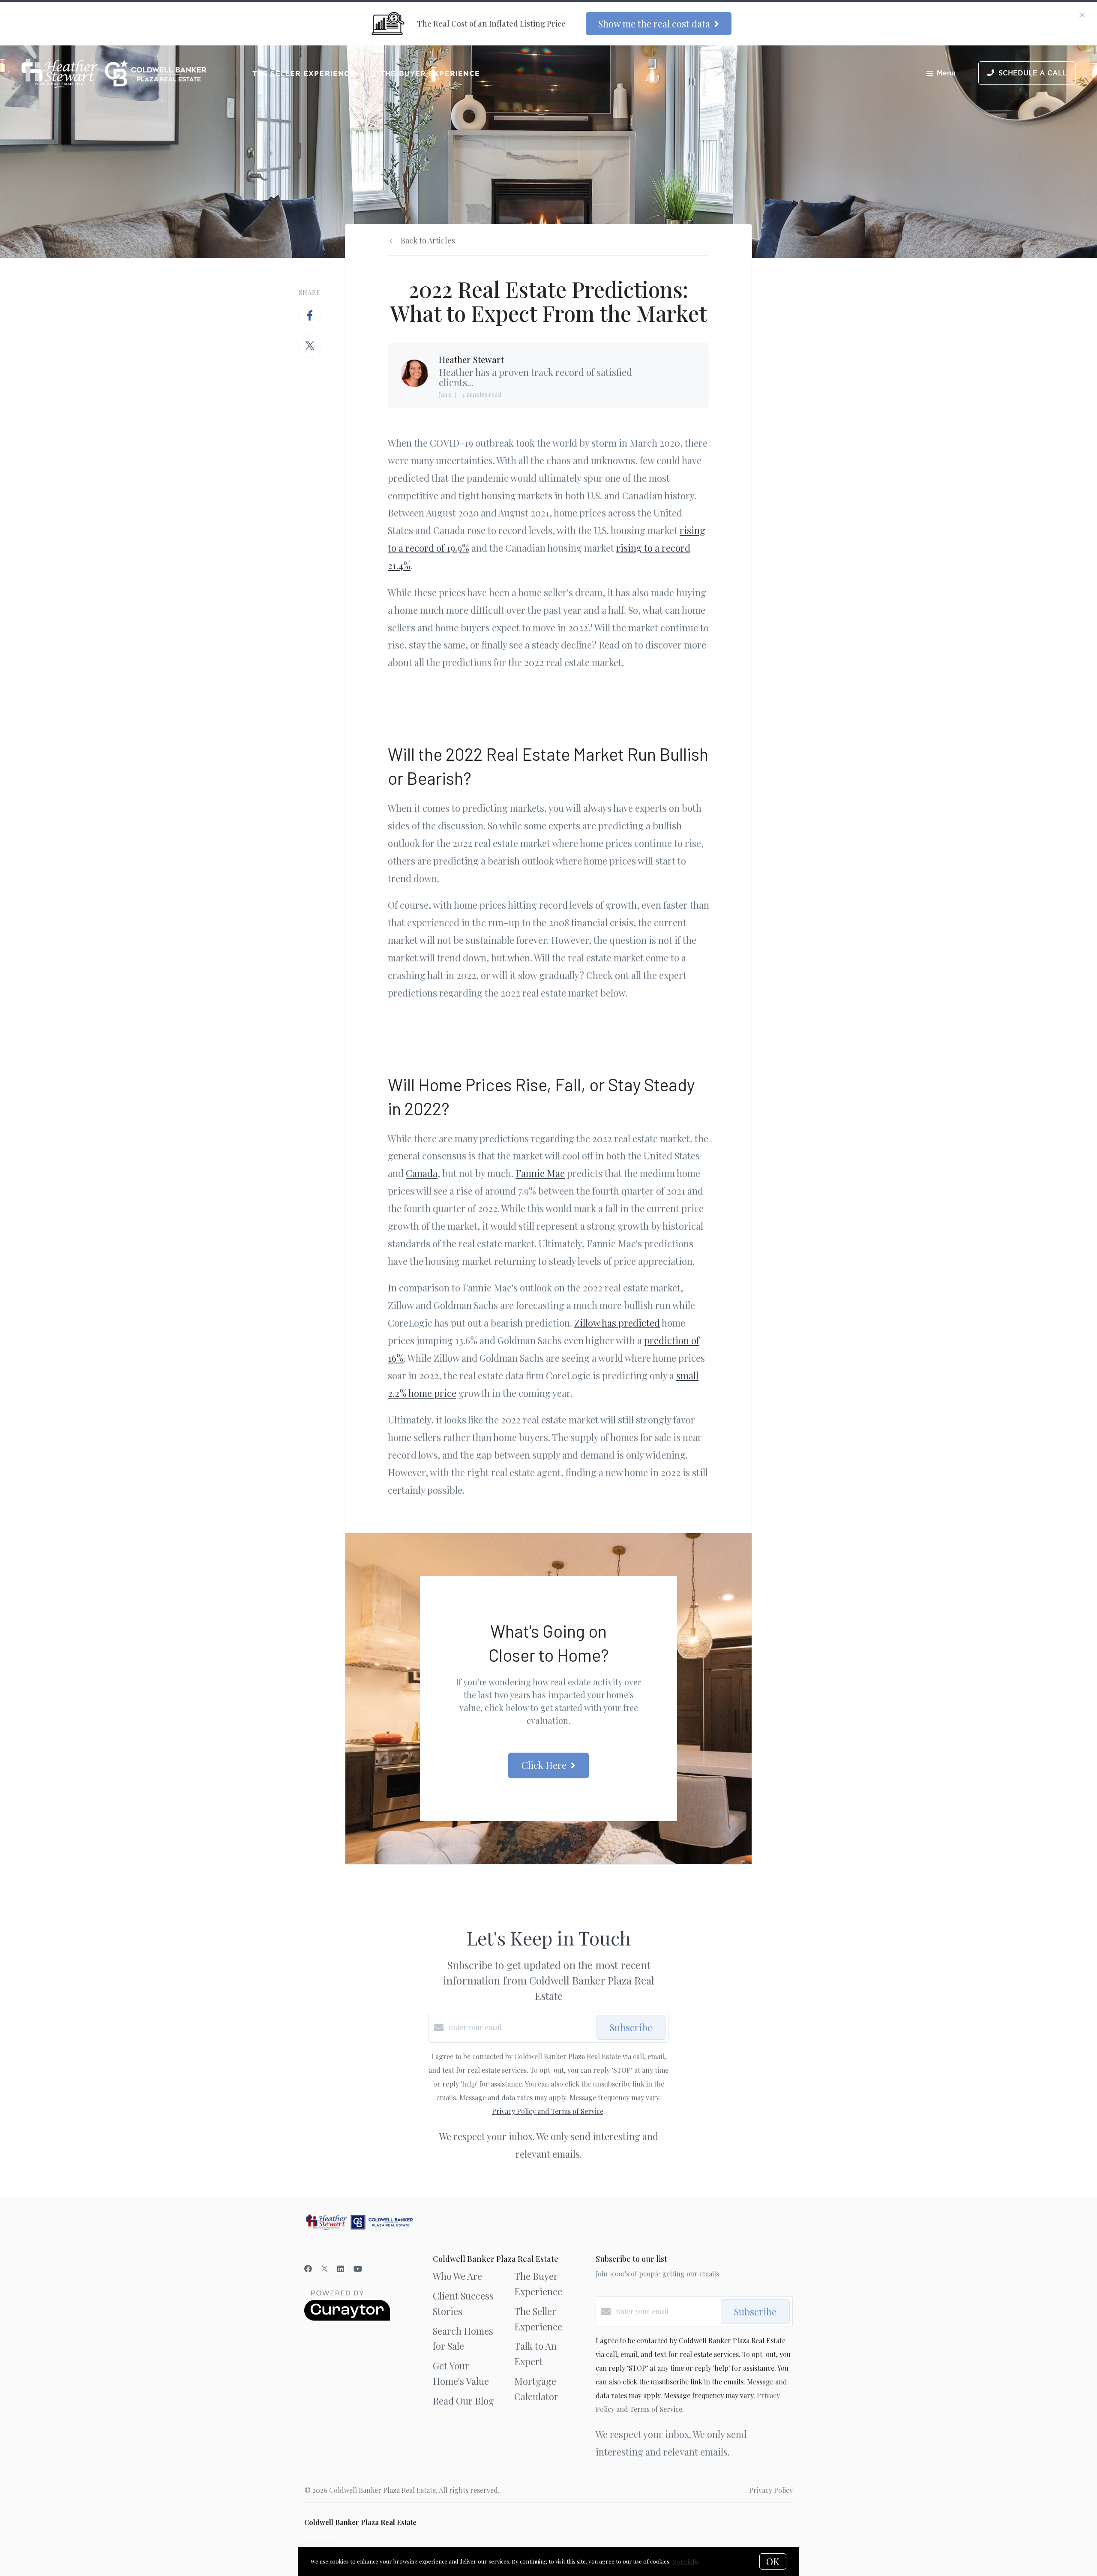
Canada (422, 1173)
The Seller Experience (304, 73)
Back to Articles (428, 240)
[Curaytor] (347, 2318)
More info (685, 2561)
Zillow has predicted (617, 1323)
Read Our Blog (463, 2401)
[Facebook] (308, 2269)
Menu (946, 73)
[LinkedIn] (341, 2269)
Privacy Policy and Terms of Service (548, 2111)
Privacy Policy (771, 2490)
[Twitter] (325, 2269)
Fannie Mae (540, 1173)
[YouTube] (358, 2269)
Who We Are (457, 2276)
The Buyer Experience (430, 73)
